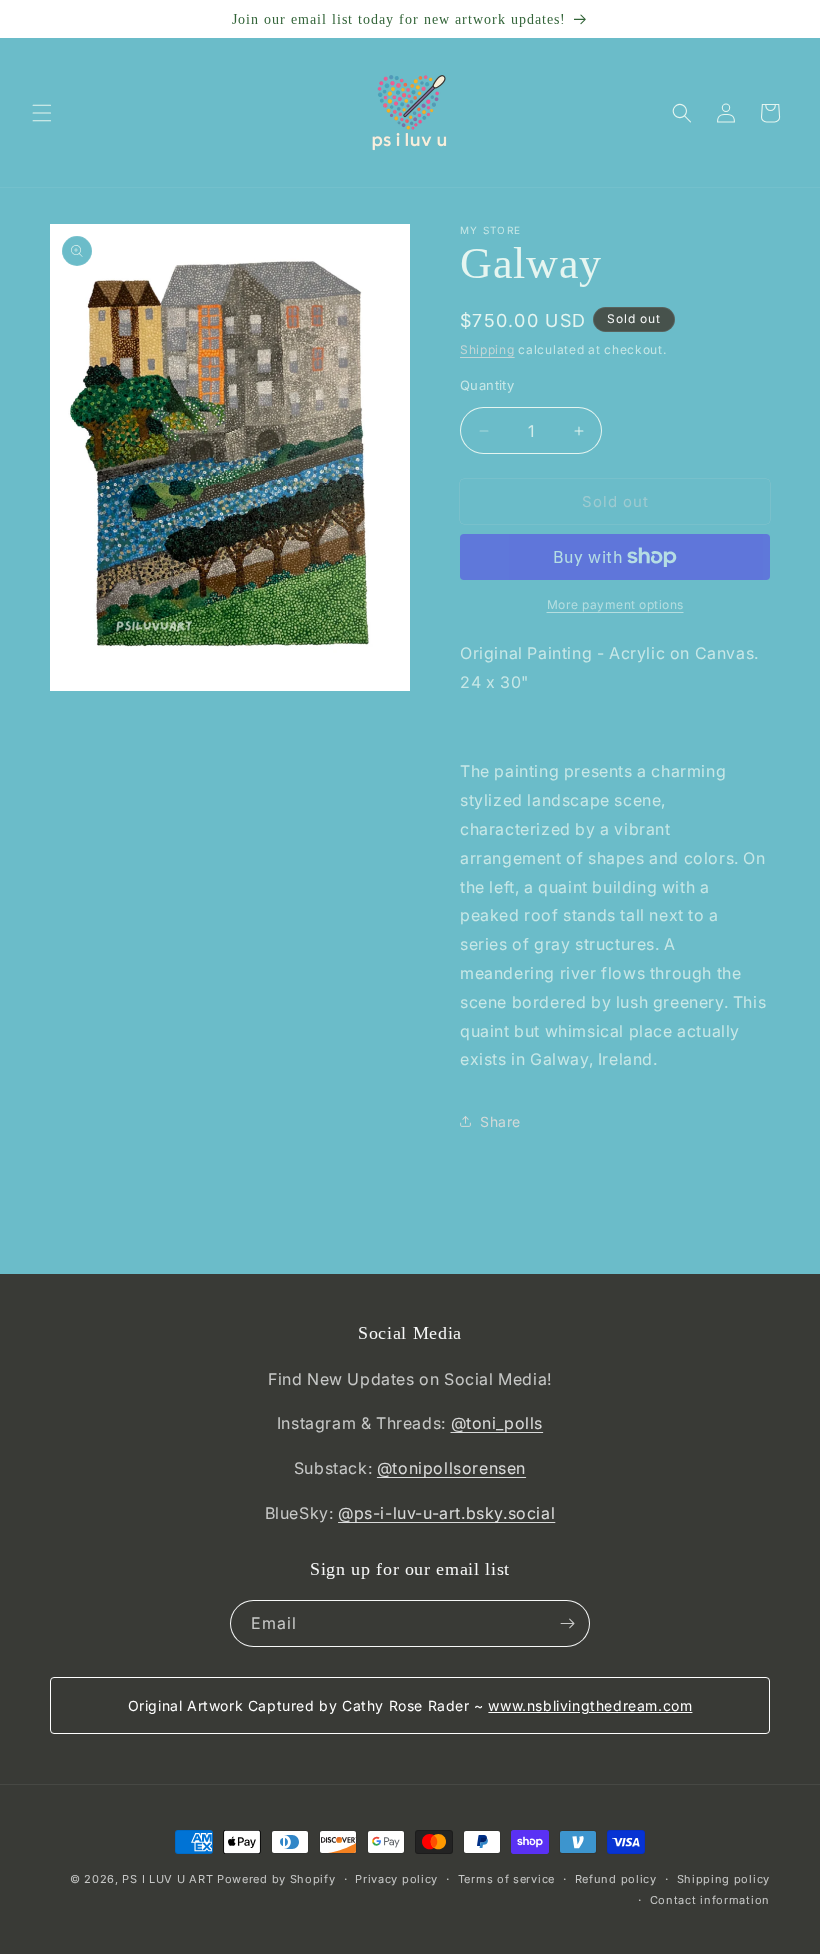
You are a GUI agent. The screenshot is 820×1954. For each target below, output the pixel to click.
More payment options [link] (615, 604)
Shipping (487, 349)
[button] (42, 113)
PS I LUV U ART (167, 1879)
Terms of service (506, 1879)
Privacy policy (396, 1879)
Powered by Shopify (276, 1879)
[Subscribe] (567, 1623)
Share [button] (500, 1121)
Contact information (710, 1900)
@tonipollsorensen (451, 1468)
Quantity (487, 385)
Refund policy (616, 1879)
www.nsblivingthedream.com (590, 1705)
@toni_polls (497, 1423)
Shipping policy (724, 1879)
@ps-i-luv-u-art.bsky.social (446, 1513)
